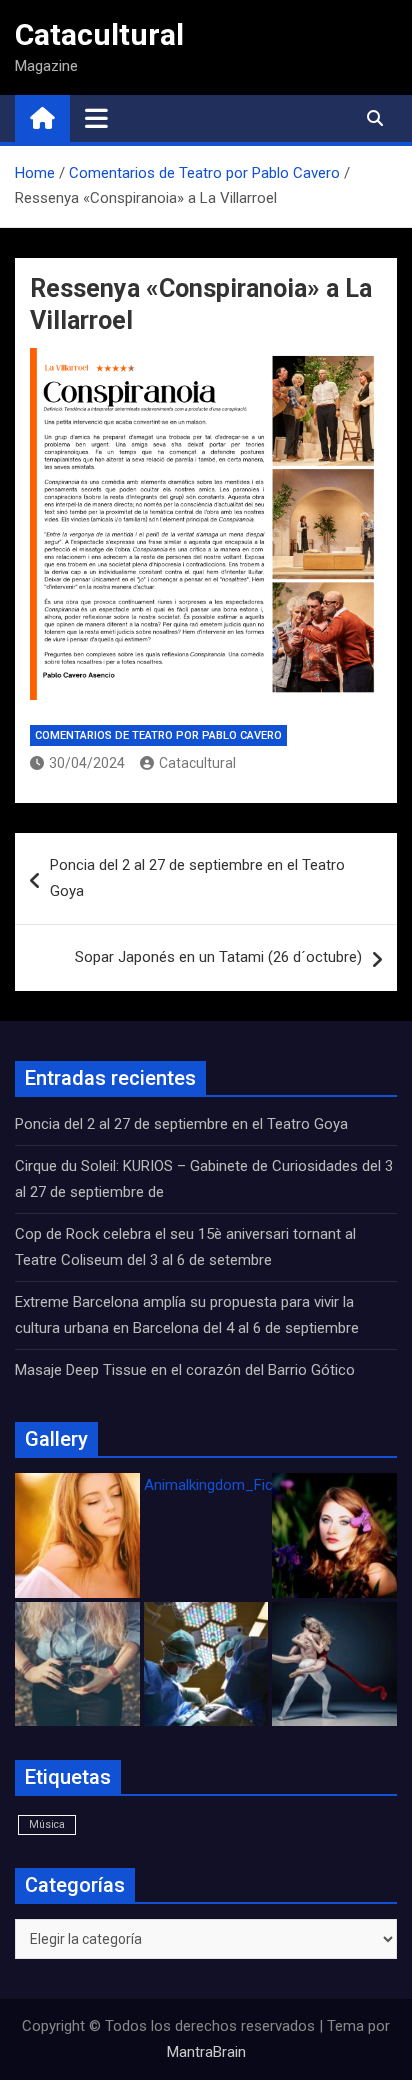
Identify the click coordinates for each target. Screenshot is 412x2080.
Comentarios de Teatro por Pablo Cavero (158, 735)
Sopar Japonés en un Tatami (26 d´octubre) (218, 957)
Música (47, 1824)
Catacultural (99, 34)
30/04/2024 (87, 763)
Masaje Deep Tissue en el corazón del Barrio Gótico (187, 1370)
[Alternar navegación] (96, 118)
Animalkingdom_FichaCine (231, 1485)
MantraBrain (206, 2052)
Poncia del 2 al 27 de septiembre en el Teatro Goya (197, 878)
